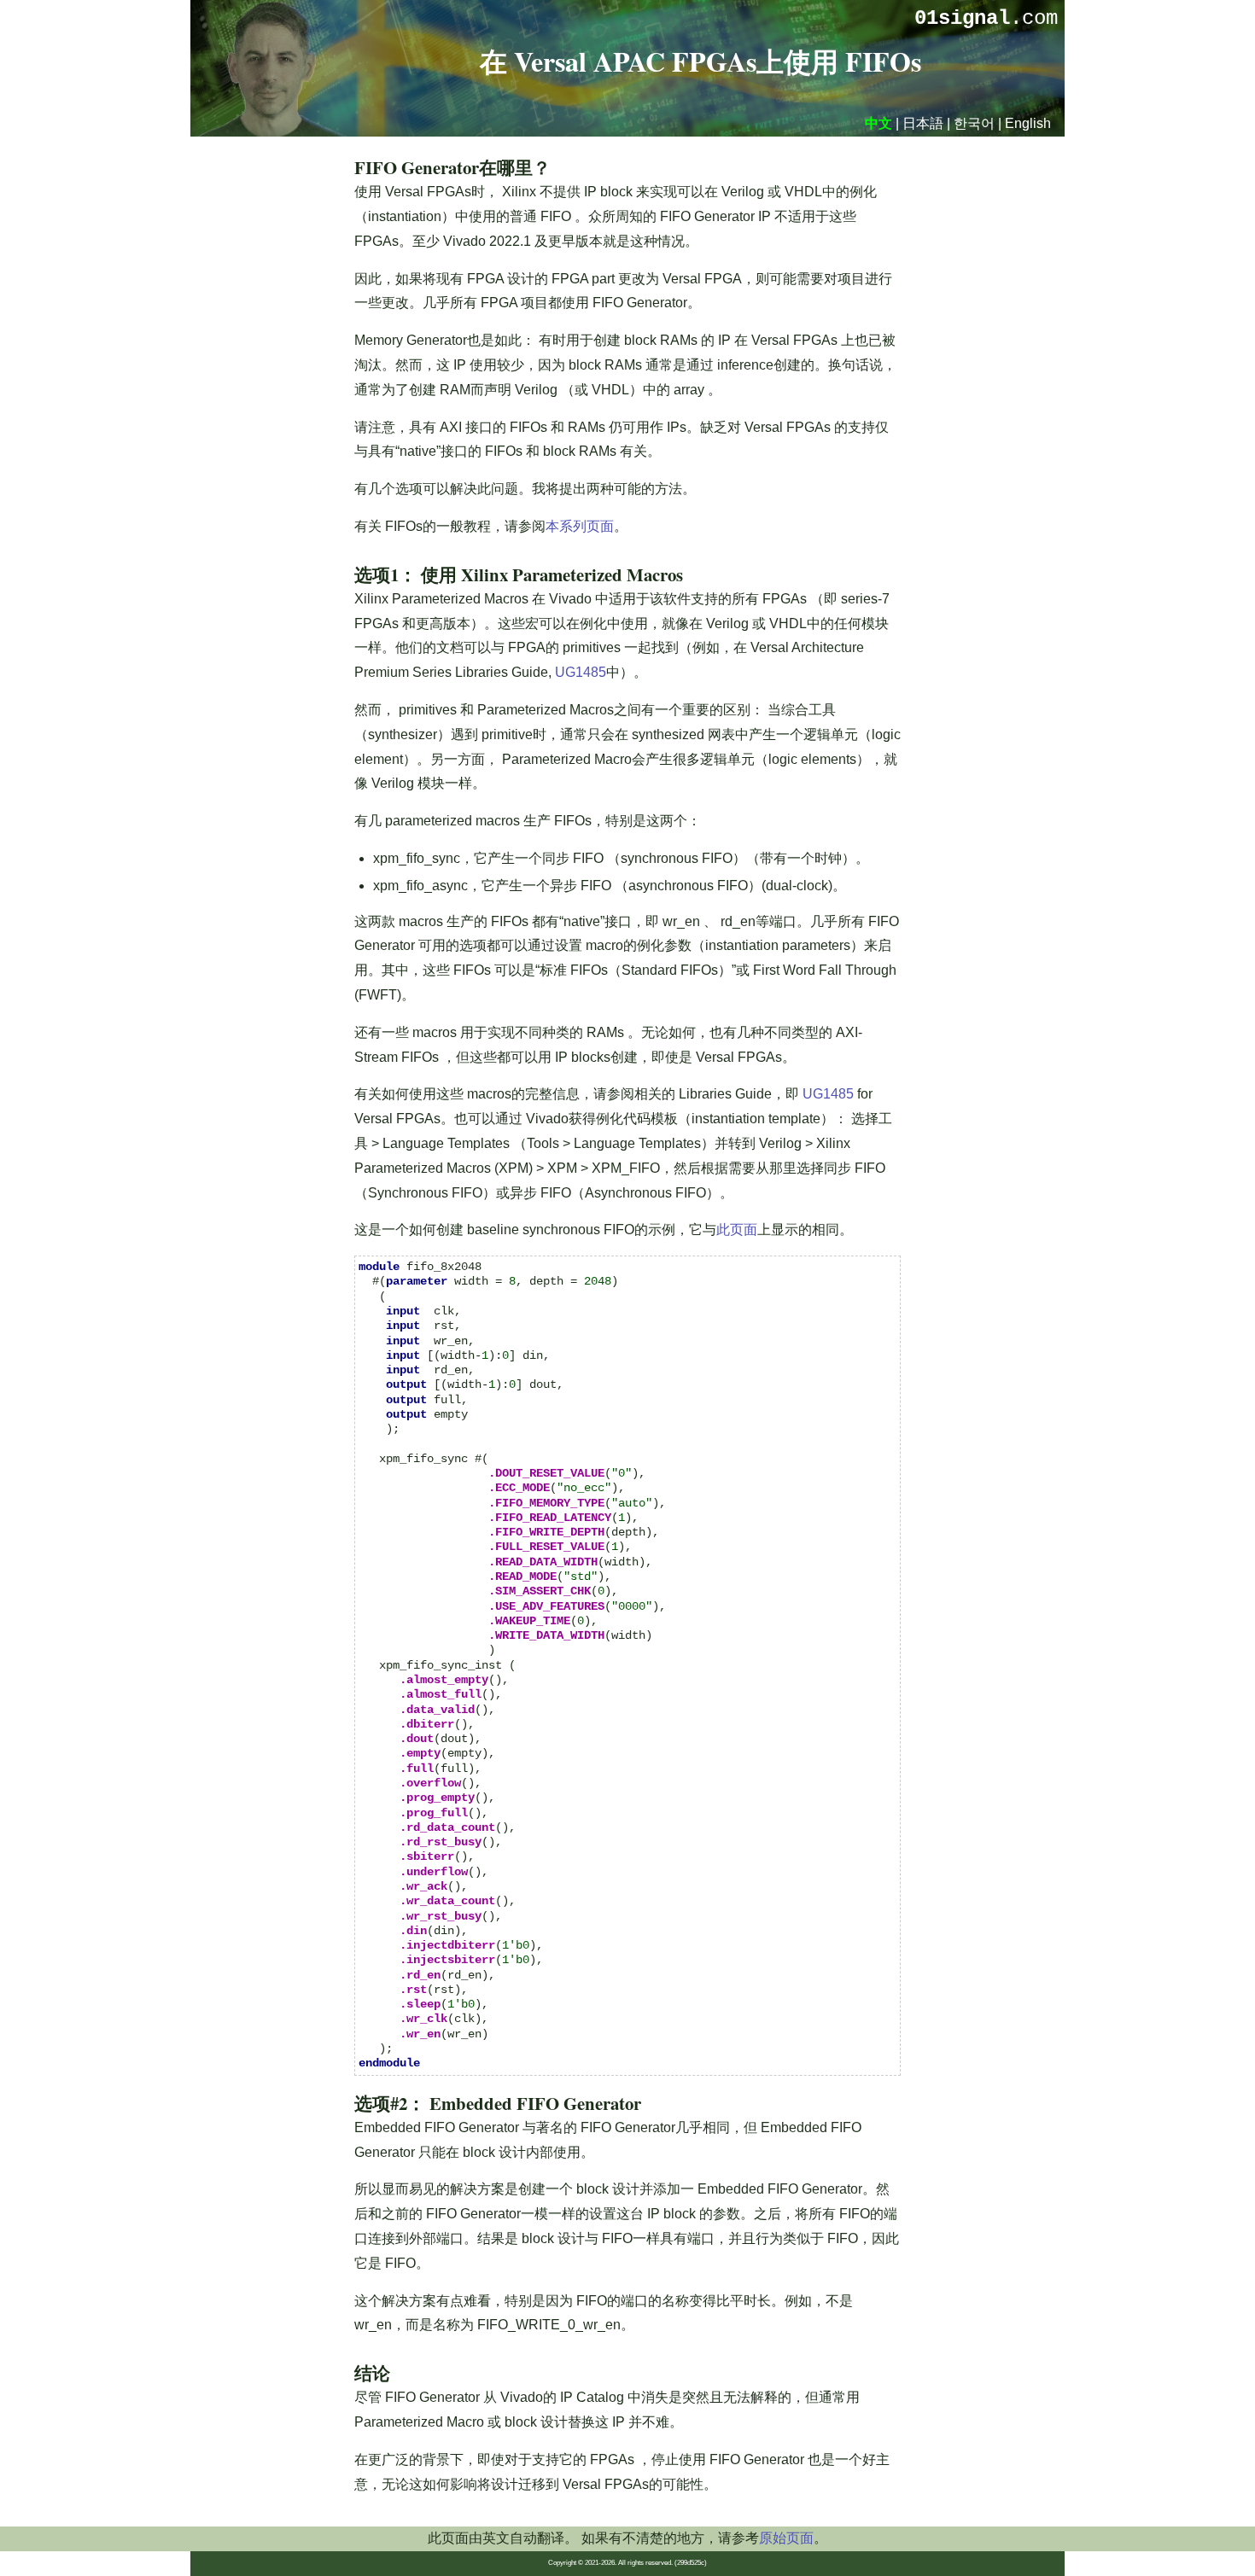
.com (986, 18)
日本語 (923, 123)
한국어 (974, 123)
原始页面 (786, 2538)
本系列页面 (580, 526)
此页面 (737, 1230)
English (1028, 123)
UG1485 (581, 672)
